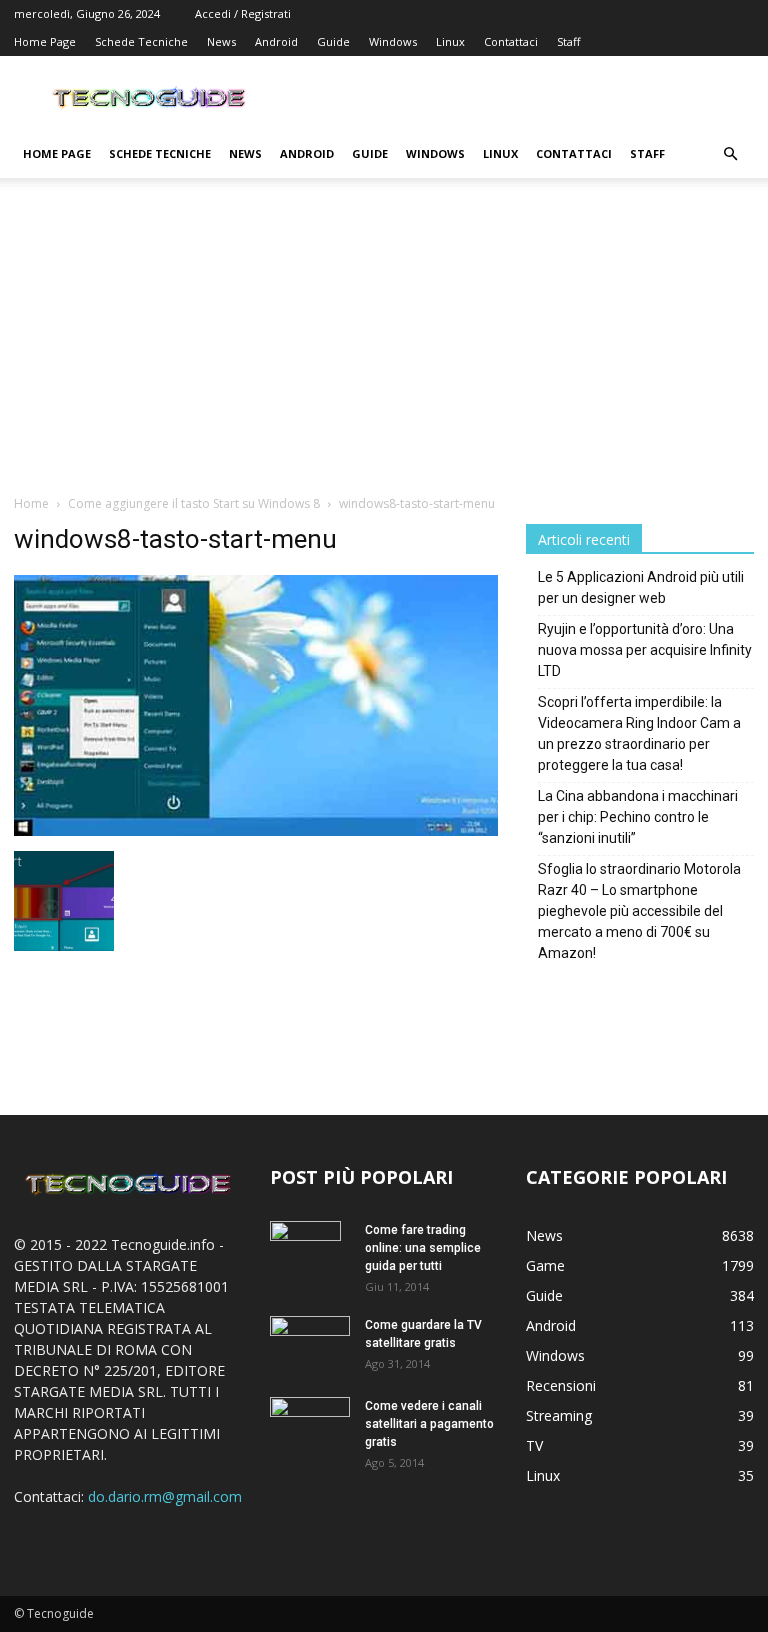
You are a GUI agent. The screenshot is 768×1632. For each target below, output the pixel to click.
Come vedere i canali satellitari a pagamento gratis (429, 1424)
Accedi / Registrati (243, 13)
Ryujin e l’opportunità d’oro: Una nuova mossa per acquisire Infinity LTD (645, 650)
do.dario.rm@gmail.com (165, 1496)
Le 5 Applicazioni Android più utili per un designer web (641, 587)
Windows (393, 41)
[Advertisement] (384, 344)
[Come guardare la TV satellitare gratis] (310, 1342)
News (221, 41)
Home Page (45, 41)
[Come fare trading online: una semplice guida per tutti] (310, 1256)
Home (31, 503)
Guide (333, 41)
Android (276, 41)
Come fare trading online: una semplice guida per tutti (423, 1248)
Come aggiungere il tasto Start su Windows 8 (194, 503)
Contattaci (511, 41)
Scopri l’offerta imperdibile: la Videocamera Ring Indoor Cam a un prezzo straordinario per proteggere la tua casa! (639, 733)
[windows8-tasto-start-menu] (256, 830)
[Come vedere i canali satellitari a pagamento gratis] (310, 1422)
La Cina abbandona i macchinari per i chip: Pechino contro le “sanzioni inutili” (638, 817)
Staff (568, 41)
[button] (730, 154)
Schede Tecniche (141, 41)
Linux (450, 41)
